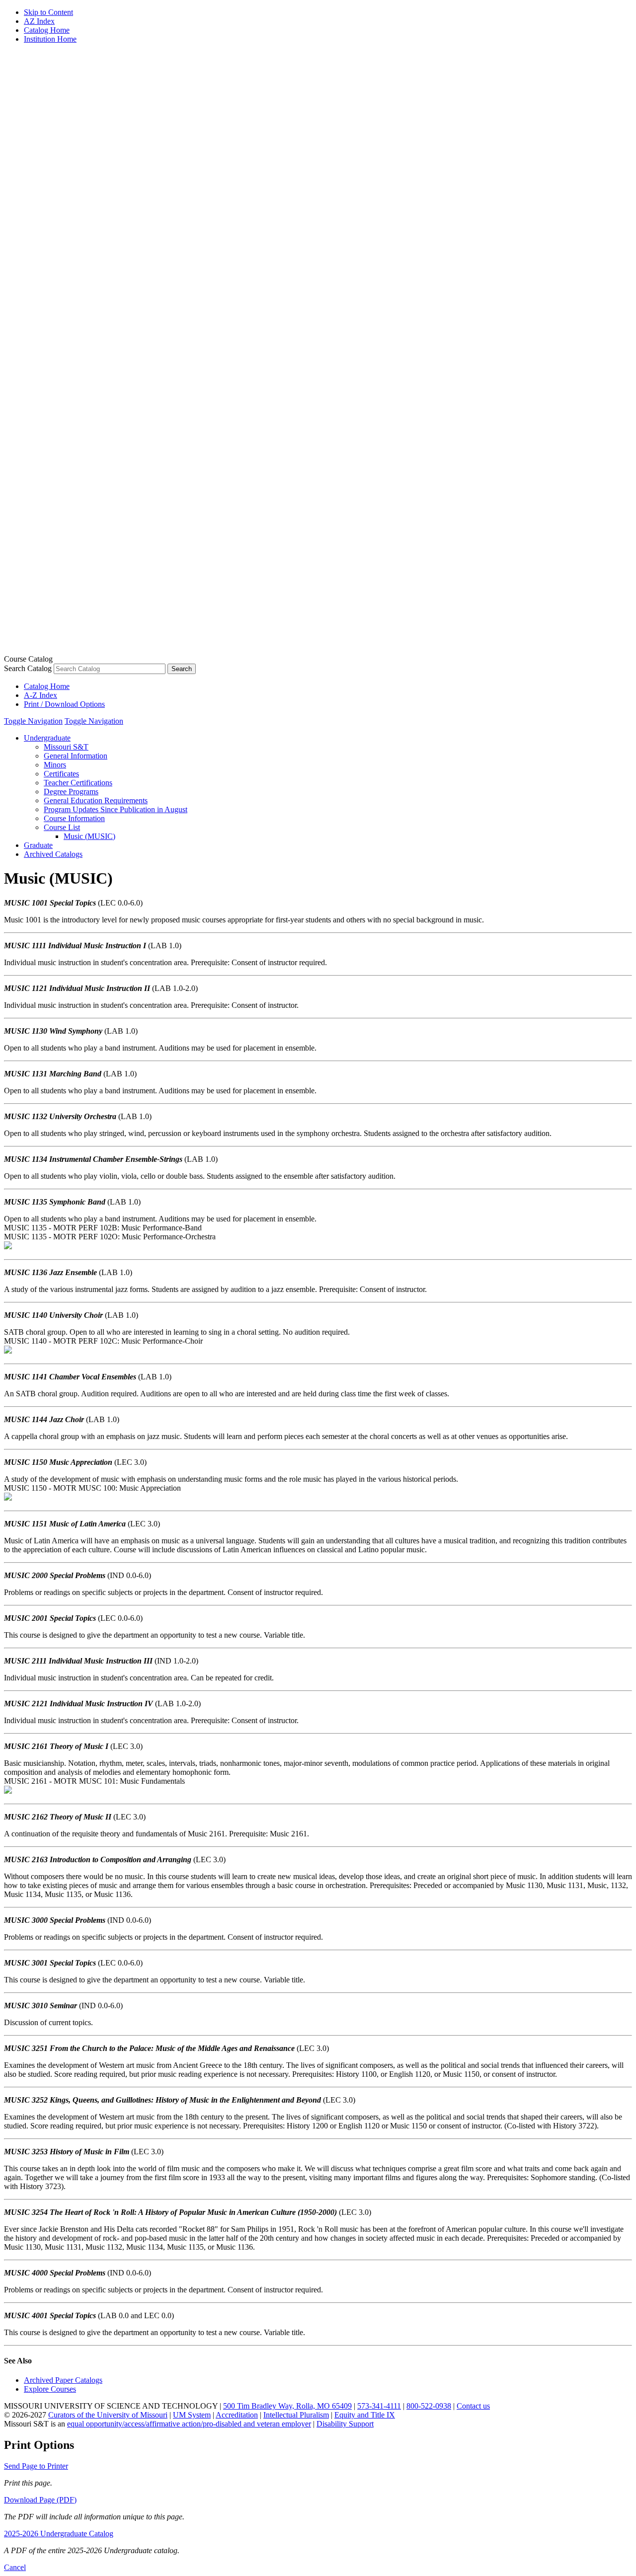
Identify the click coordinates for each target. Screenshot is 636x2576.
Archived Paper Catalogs (63, 2380)
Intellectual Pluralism (296, 2415)
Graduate (38, 845)
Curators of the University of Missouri (108, 2415)
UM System (192, 2415)
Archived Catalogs (53, 854)
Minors (55, 765)
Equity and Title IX (365, 2415)
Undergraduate (47, 738)
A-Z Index (40, 695)
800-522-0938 (429, 2406)
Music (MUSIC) (89, 836)
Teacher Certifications (78, 783)
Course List (62, 827)
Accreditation (237, 2415)
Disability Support (345, 2424)
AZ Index (39, 21)
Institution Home (50, 39)
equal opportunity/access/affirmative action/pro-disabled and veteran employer (189, 2424)
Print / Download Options (64, 704)
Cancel (15, 2567)
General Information (76, 756)
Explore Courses (50, 2389)
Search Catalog (28, 668)
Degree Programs (71, 792)
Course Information (74, 818)
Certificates (61, 774)
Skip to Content (48, 12)
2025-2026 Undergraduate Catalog (59, 2534)
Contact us (473, 2406)
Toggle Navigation (33, 721)
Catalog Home (47, 30)
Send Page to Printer (36, 2466)
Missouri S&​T (66, 747)
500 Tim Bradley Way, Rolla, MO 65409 (287, 2406)
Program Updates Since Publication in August (116, 809)
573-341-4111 (379, 2406)
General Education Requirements (96, 800)
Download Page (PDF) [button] (40, 2500)
